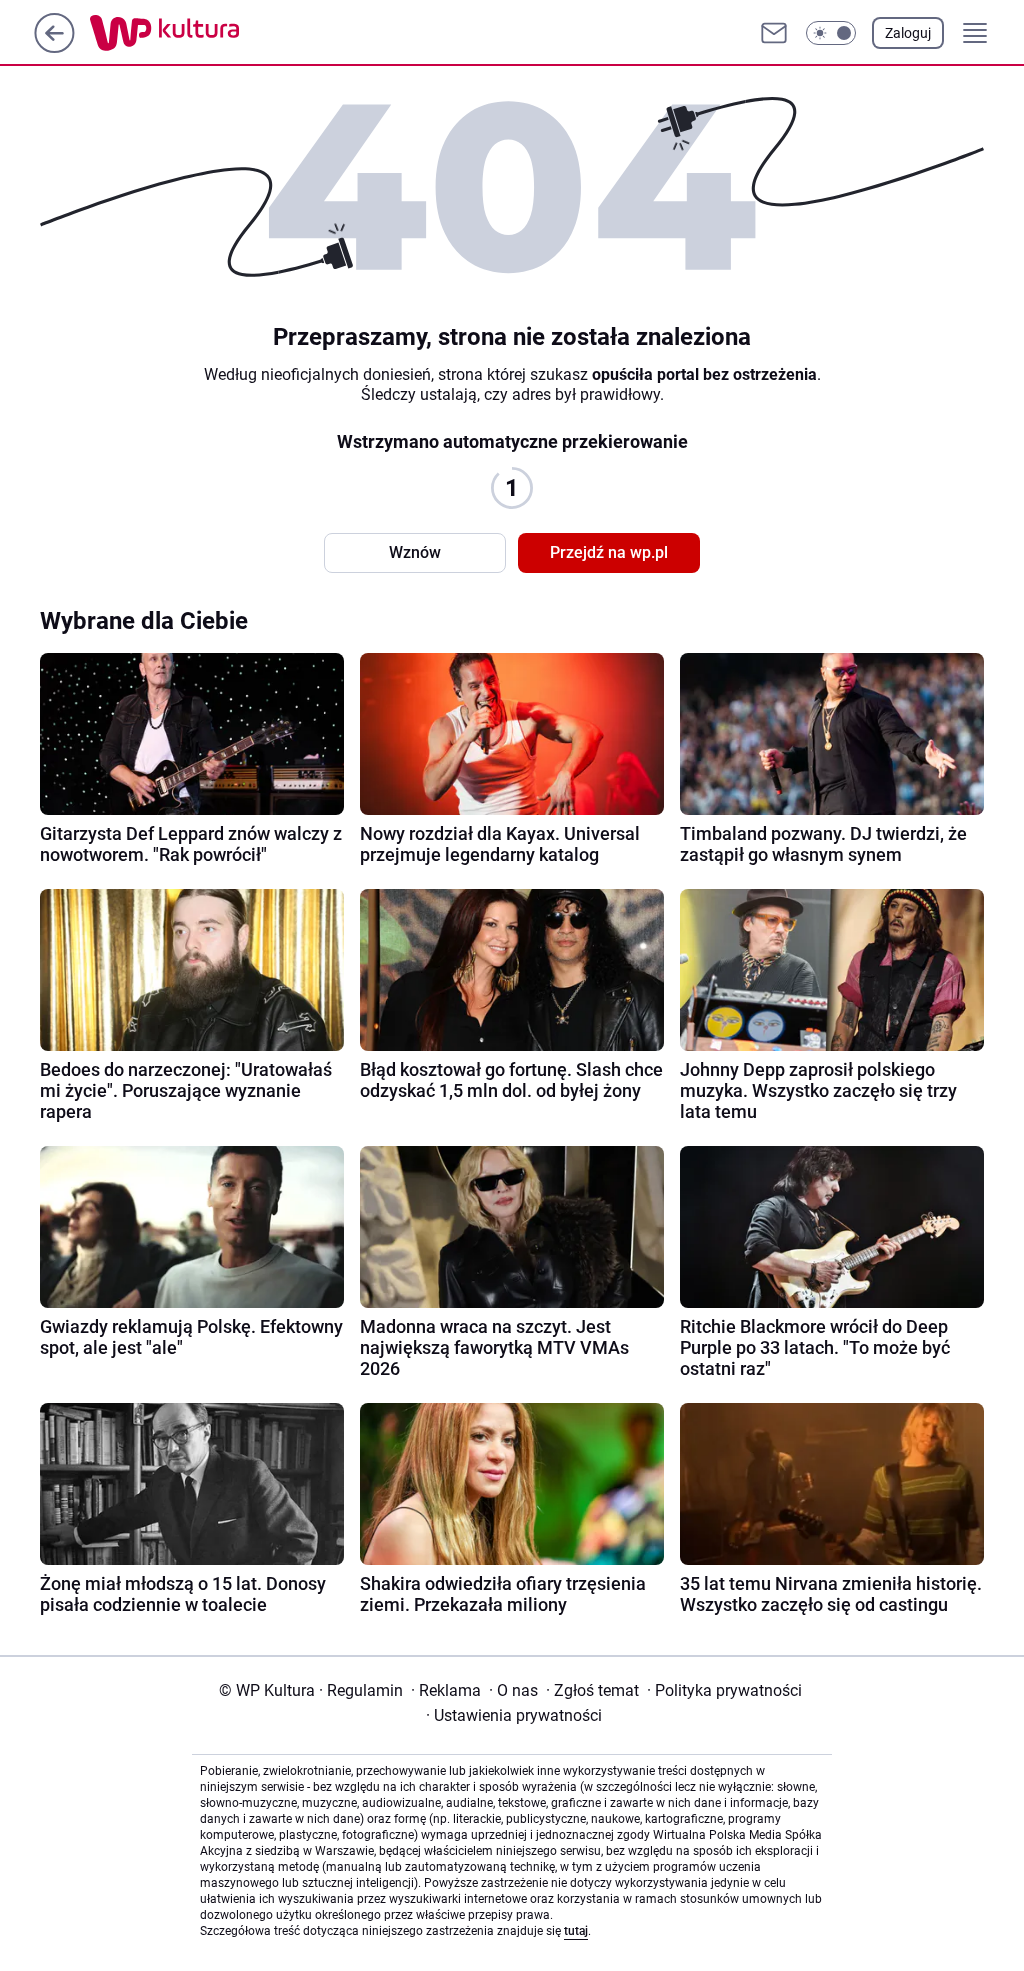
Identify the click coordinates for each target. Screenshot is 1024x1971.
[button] (831, 33)
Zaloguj (908, 33)
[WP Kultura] (209, 33)
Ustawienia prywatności (514, 1715)
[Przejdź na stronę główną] (54, 47)
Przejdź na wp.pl (609, 552)
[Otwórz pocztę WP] (774, 33)
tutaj (576, 1931)
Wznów (415, 552)
